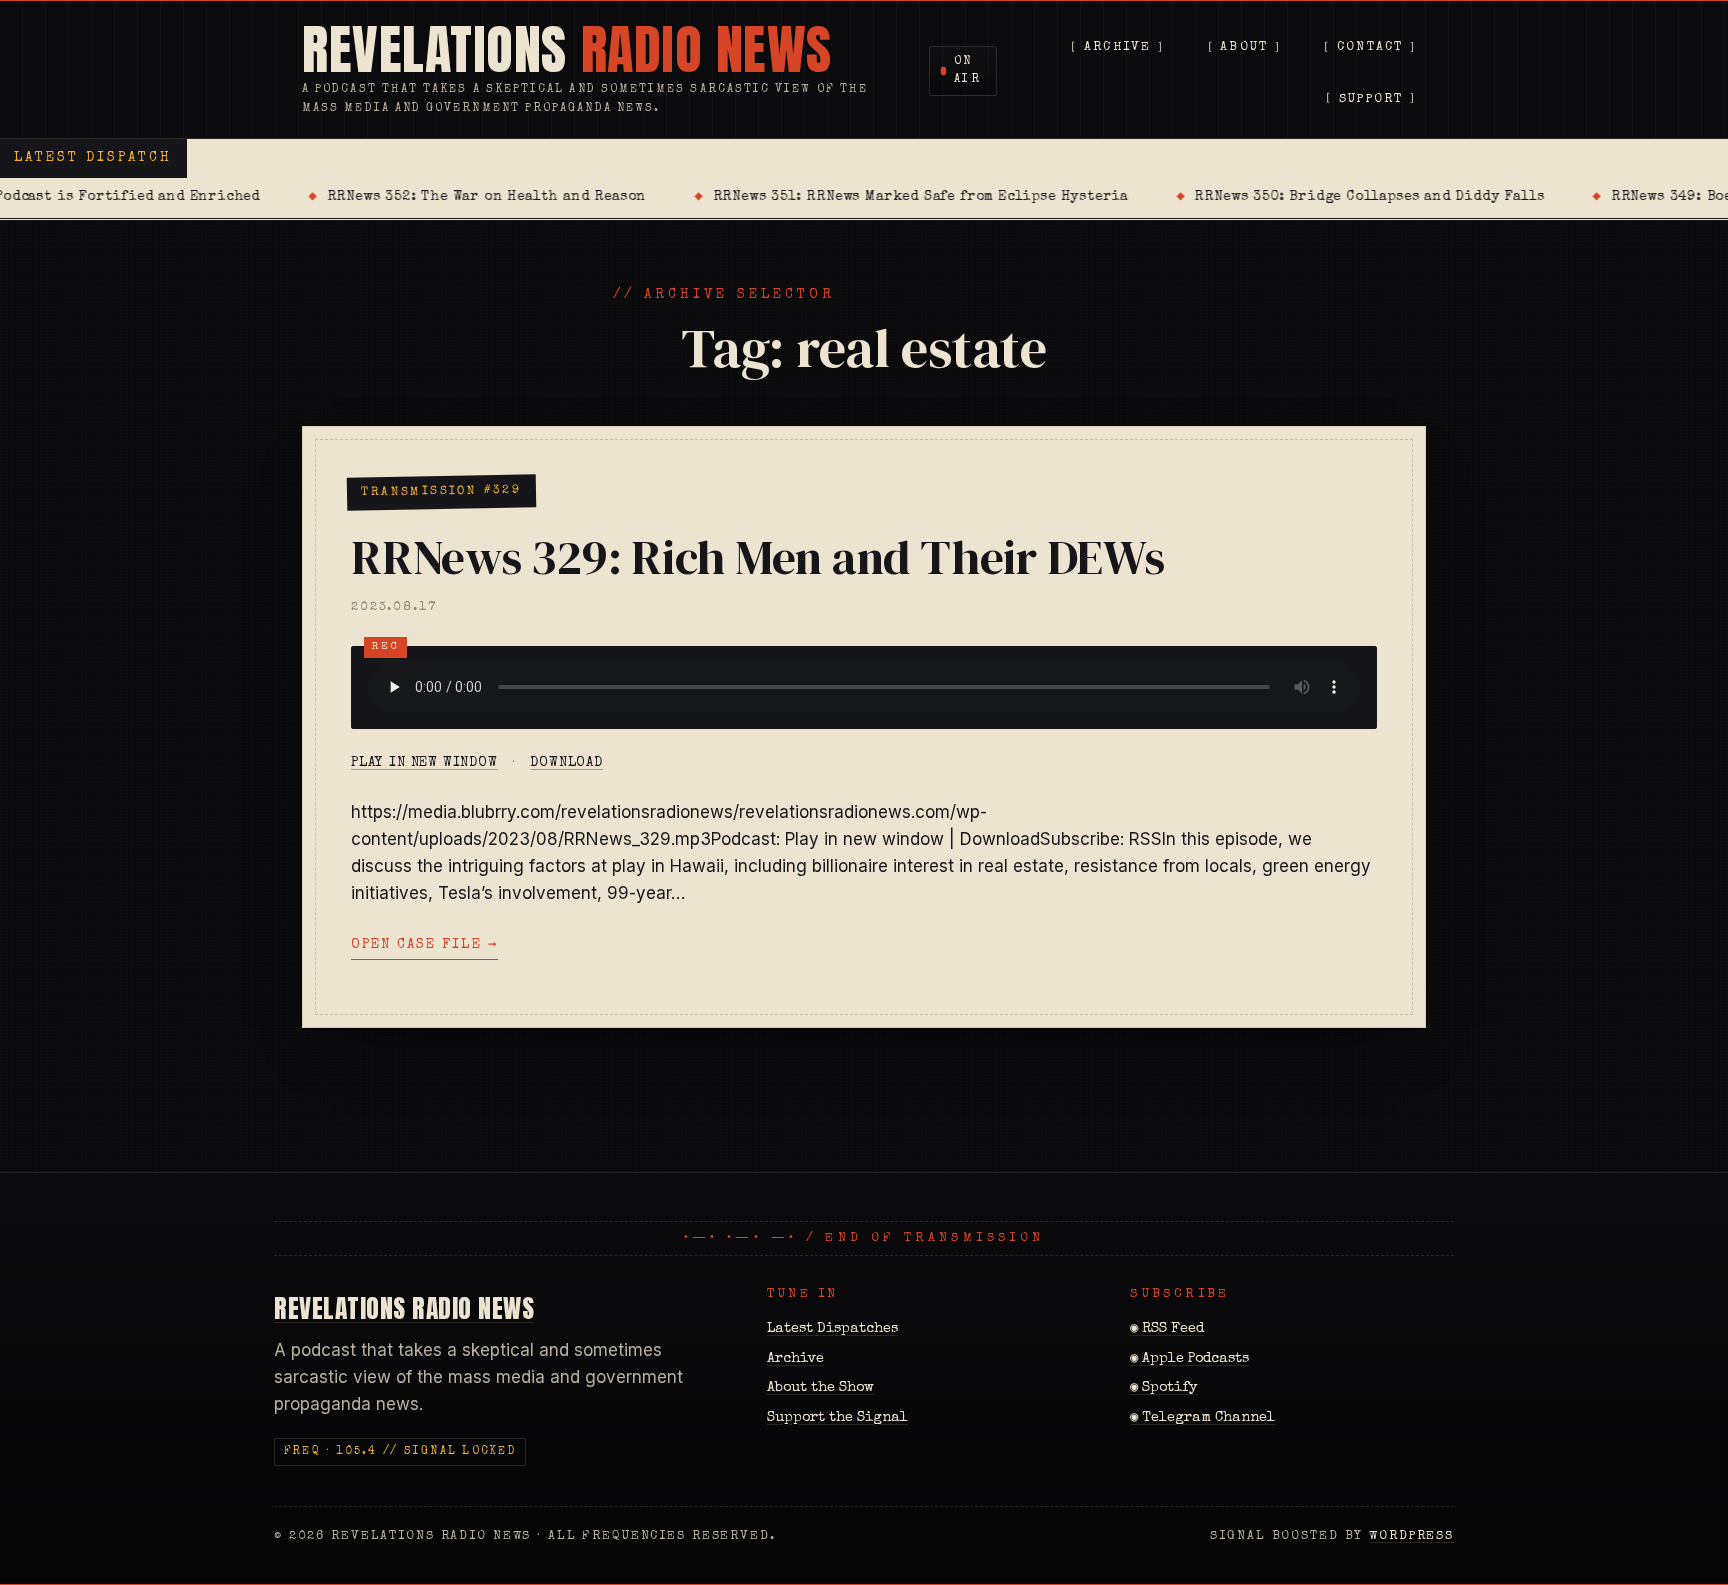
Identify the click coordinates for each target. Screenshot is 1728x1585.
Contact (1370, 48)
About (1244, 48)
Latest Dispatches (832, 1329)
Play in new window (424, 763)
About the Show (820, 1388)
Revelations (567, 50)
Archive (1118, 48)
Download (566, 763)
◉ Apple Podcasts (1189, 1359)
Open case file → (424, 945)
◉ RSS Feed (1167, 1329)
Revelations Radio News (404, 1308)
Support (1371, 99)
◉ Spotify (1164, 1388)
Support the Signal (837, 1418)
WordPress (1411, 1536)
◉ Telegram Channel (1202, 1418)
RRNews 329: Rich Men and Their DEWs (758, 557)
